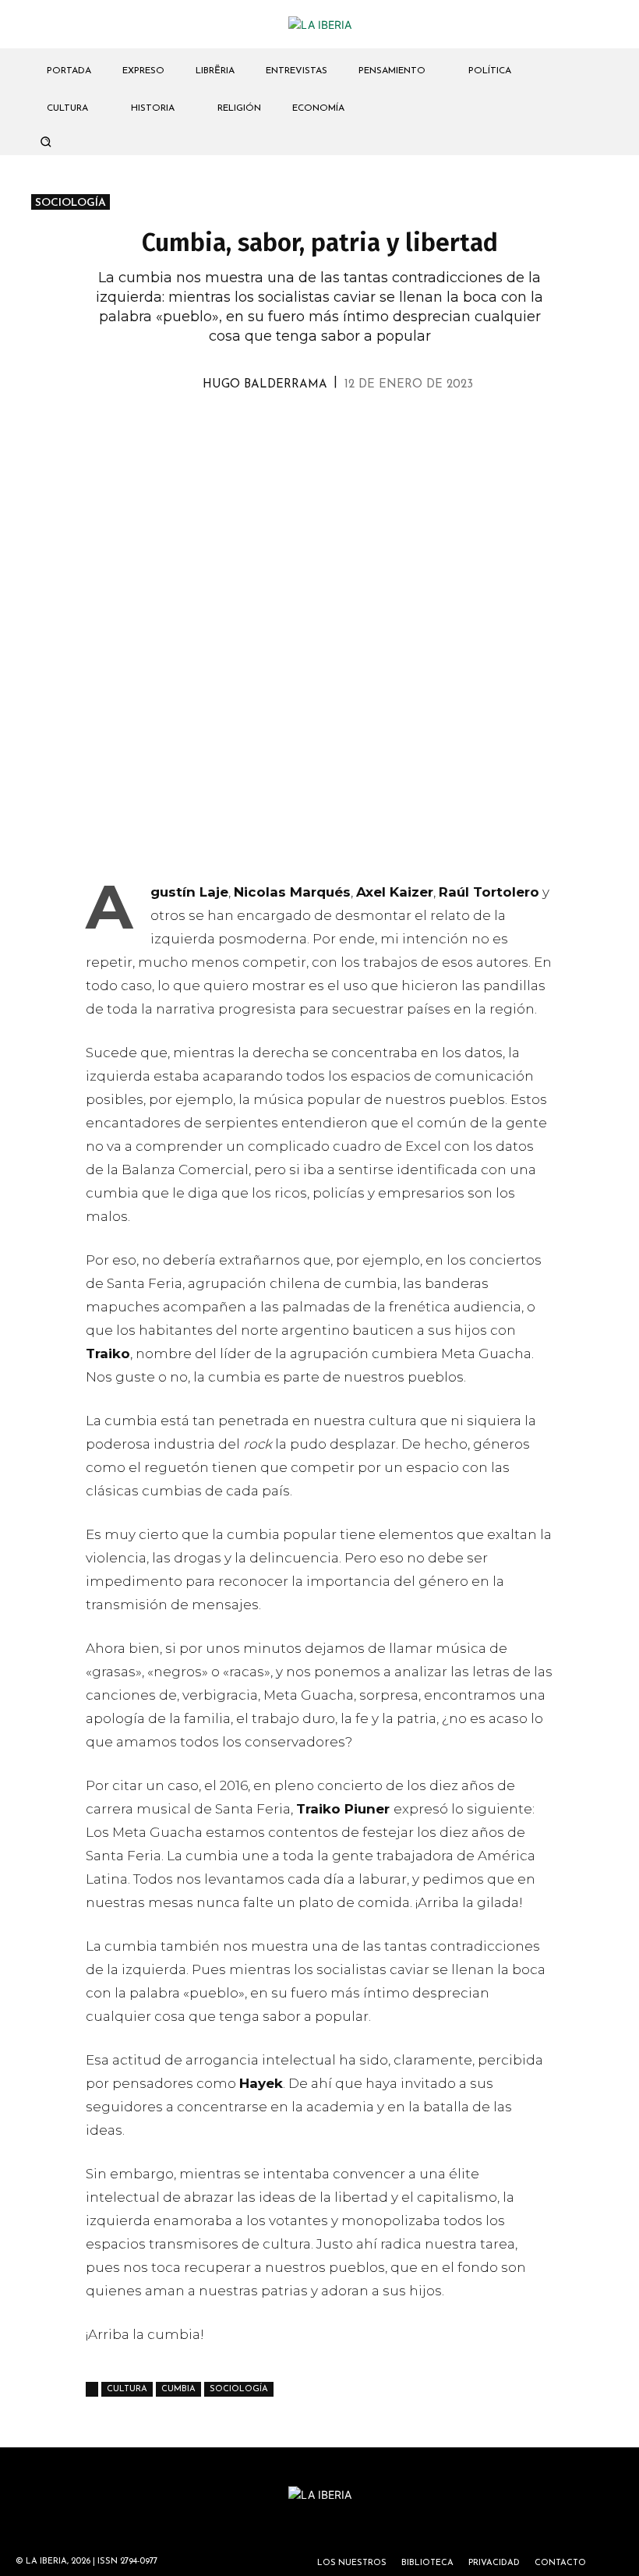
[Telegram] (337, 429)
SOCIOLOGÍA (71, 203)
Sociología (239, 2389)
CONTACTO (560, 2563)
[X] (229, 429)
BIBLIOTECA (427, 2563)
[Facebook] (301, 429)
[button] (45, 141)
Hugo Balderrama (265, 385)
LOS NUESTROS (352, 2563)
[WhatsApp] (265, 429)
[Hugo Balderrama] (185, 385)
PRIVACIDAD (494, 2563)
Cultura (127, 2389)
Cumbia (178, 2389)
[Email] (372, 429)
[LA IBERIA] (319, 25)
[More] (409, 429)
